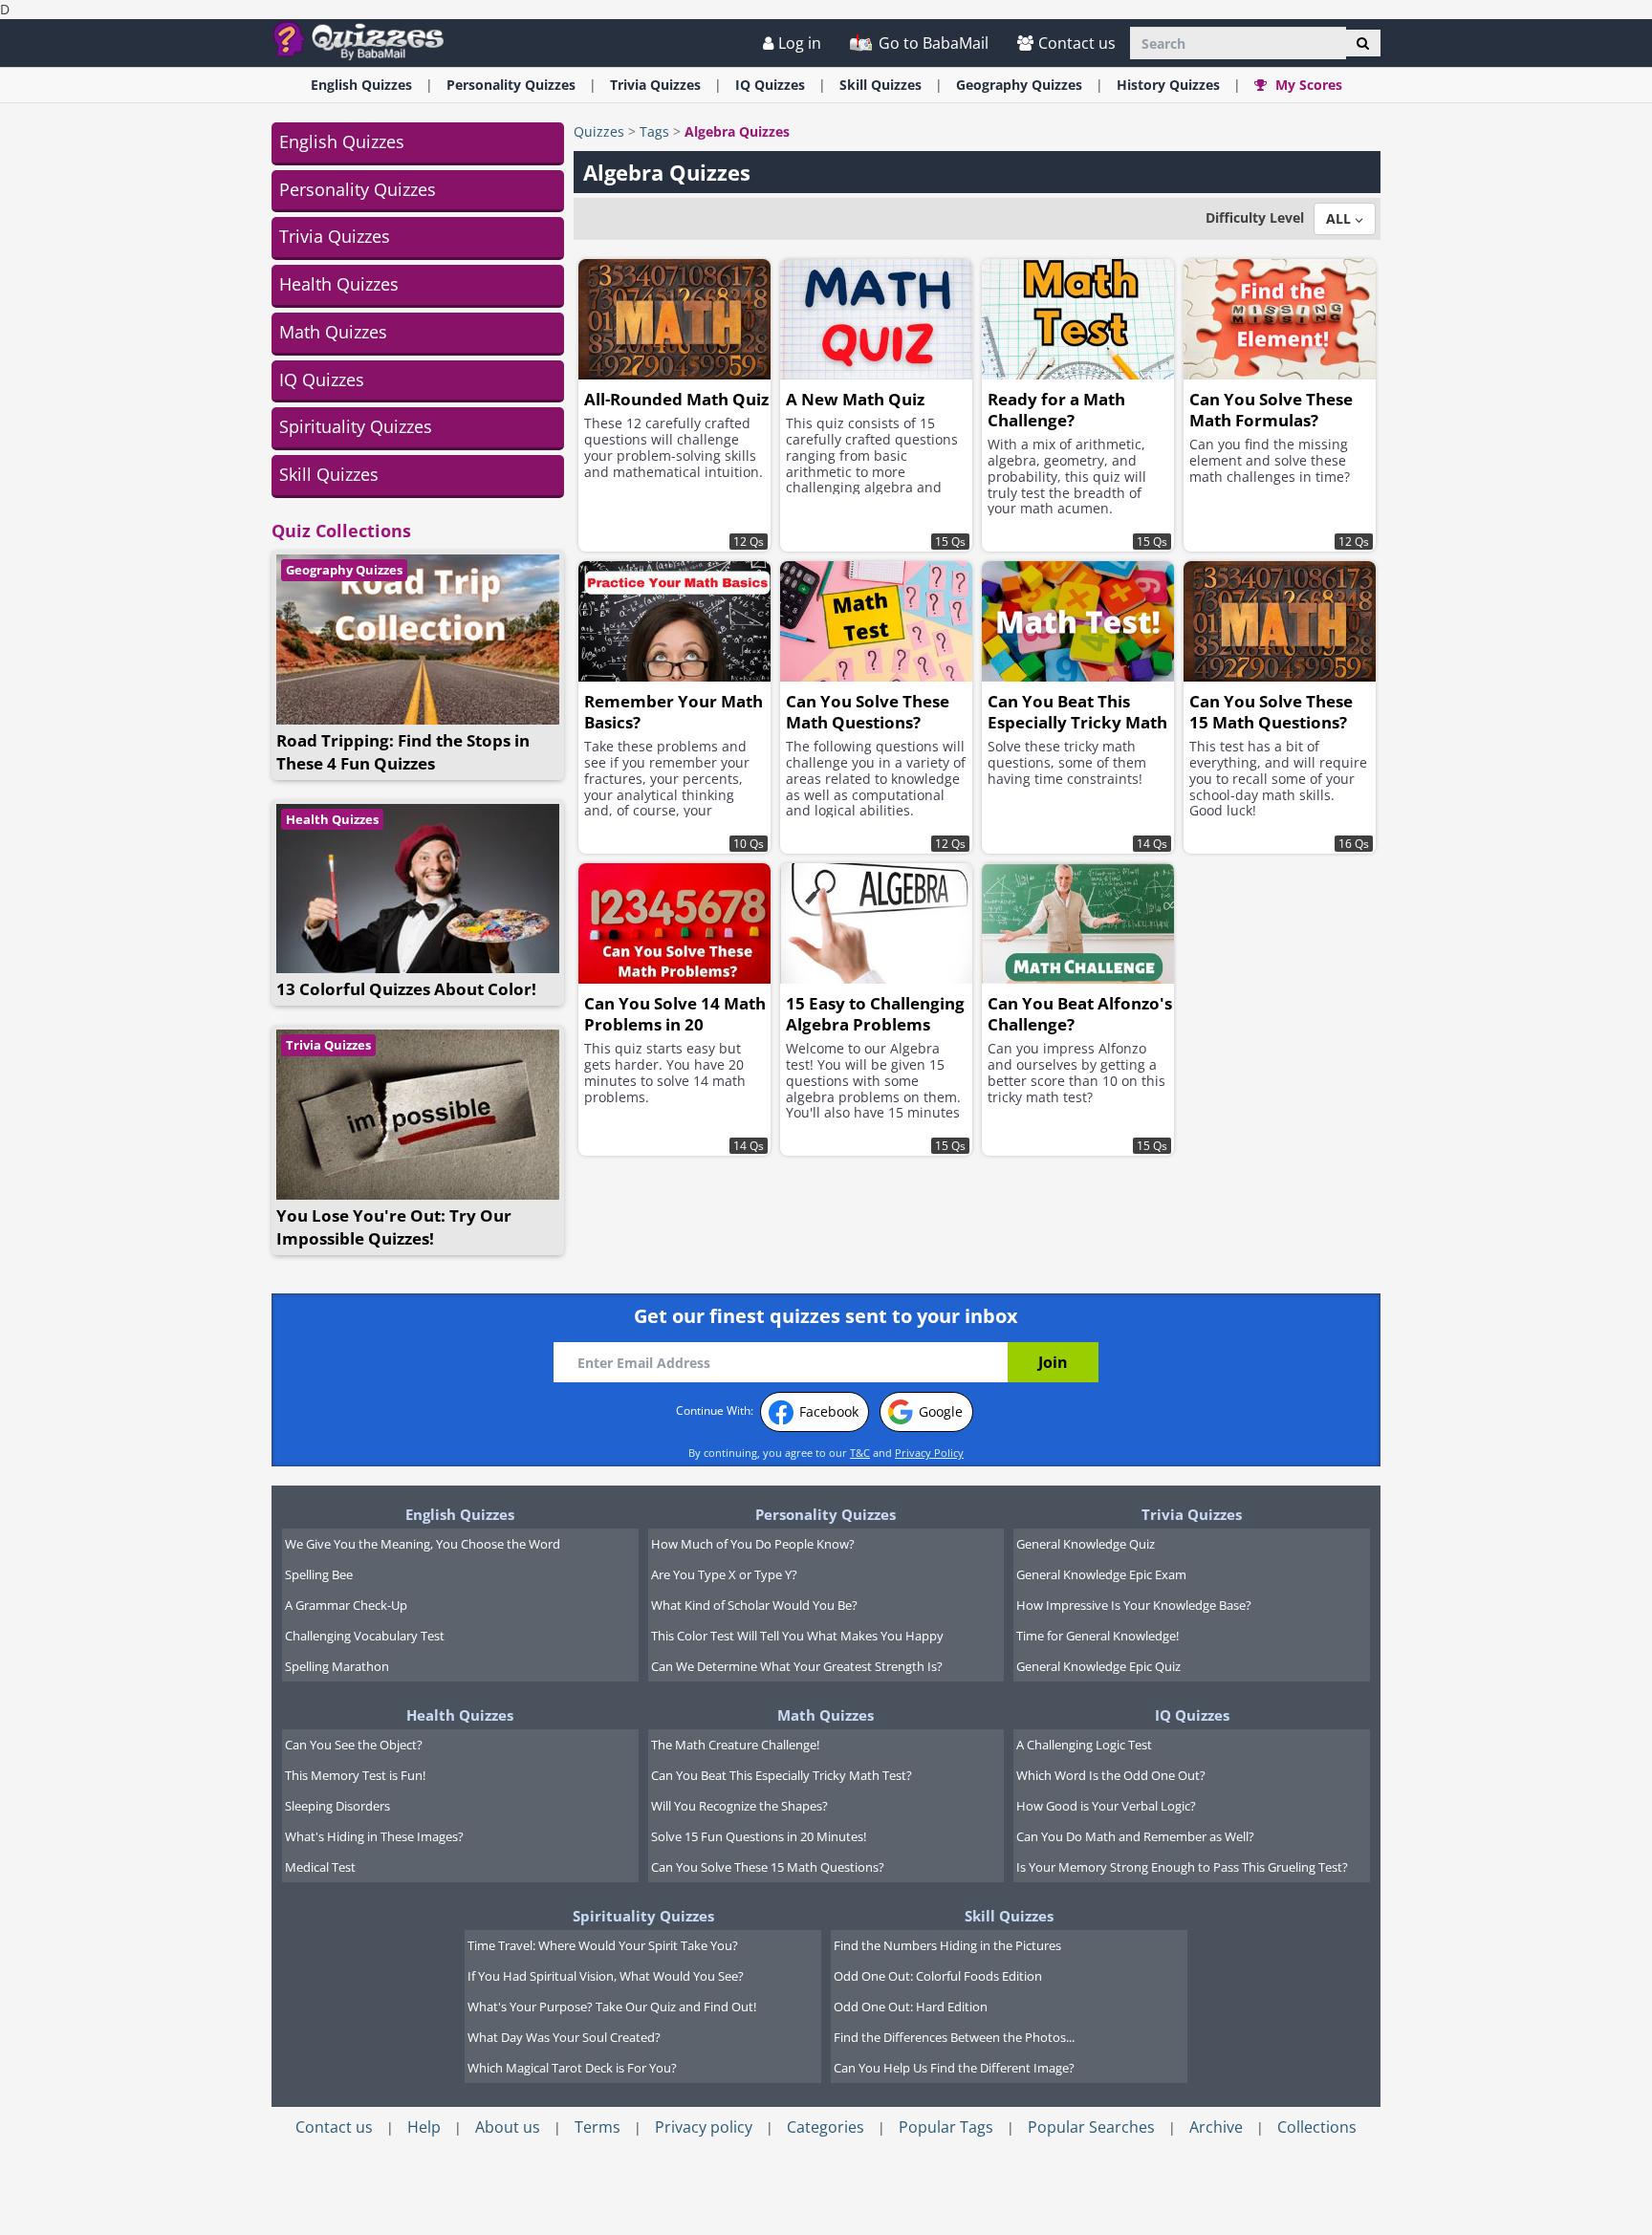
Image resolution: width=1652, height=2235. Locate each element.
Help (424, 2127)
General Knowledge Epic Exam (1101, 1574)
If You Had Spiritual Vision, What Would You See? (606, 1976)
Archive (1216, 2127)
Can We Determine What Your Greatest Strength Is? (797, 1666)
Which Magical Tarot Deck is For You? (572, 2068)
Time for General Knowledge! (1098, 1636)
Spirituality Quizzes (356, 426)
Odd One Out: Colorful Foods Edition (938, 1976)
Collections (1317, 2127)
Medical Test (320, 1867)
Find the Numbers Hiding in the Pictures (947, 1945)
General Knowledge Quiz (1086, 1544)
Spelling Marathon (337, 1666)
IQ (770, 85)
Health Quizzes (339, 284)
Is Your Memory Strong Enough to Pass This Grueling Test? (1182, 1867)
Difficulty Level (1255, 217)
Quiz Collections (341, 531)
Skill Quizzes (329, 474)
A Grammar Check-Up (346, 1605)
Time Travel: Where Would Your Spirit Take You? (603, 1945)
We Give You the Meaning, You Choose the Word (423, 1544)
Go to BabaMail (932, 43)
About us (508, 2127)
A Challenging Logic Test (1084, 1745)
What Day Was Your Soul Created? (564, 2037)
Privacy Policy (929, 1453)
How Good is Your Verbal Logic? (1106, 1806)
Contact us (1077, 43)
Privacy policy (704, 2127)
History (1168, 85)
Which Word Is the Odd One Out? (1111, 1775)
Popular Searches (1091, 2127)
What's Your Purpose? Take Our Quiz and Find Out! (612, 2007)
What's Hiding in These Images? (374, 1836)
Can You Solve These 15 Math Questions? (768, 1867)
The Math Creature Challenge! (735, 1745)
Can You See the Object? (354, 1745)
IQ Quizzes (322, 380)
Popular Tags (946, 2127)
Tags (654, 131)
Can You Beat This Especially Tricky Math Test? (782, 1775)
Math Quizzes (333, 332)
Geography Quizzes (344, 570)
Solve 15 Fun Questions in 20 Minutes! (759, 1836)
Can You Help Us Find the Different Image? (954, 2068)
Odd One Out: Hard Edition (911, 2007)
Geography (1019, 85)
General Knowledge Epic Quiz (1098, 1666)
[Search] (1363, 43)
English (361, 85)
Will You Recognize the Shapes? (739, 1806)
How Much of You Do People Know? (753, 1544)
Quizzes (599, 131)
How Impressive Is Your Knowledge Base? (1134, 1605)
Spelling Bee (319, 1574)
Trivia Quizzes (335, 236)
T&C (860, 1453)
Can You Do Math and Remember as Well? (1135, 1836)
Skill (880, 85)
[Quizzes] (366, 40)
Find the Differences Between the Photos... (954, 2037)
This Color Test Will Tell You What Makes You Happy (797, 1636)
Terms (598, 2127)
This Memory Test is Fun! (355, 1775)
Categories (826, 2127)
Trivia (655, 85)
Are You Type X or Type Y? (724, 1574)
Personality (511, 85)
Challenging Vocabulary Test (365, 1636)
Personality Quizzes (358, 189)
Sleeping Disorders (337, 1806)
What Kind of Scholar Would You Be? (754, 1605)
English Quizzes (342, 141)
